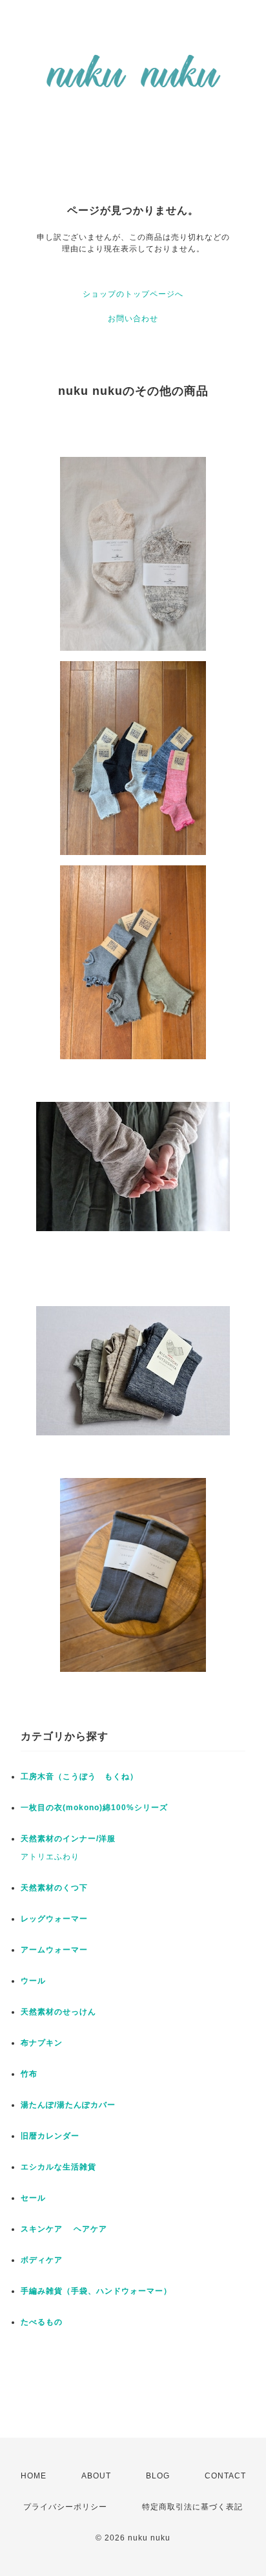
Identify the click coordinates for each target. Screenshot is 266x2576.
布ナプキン (42, 2043)
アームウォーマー (54, 1950)
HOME (34, 2476)
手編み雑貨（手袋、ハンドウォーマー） (96, 2291)
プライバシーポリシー (65, 2507)
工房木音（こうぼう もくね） (79, 1777)
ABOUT (96, 2476)
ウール (33, 1981)
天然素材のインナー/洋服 (68, 1839)
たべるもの (42, 2322)
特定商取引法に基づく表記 (192, 2507)
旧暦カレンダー (50, 2136)
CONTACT (225, 2476)
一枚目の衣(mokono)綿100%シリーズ (94, 1808)
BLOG (158, 2476)
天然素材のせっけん (58, 2012)
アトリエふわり (50, 1857)
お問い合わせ (133, 319)
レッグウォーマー (54, 1919)
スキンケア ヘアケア (64, 2229)
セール (33, 2198)
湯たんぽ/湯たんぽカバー (68, 2105)
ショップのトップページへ (133, 294)
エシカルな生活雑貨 (58, 2167)
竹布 (29, 2074)
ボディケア (42, 2260)
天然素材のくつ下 (54, 1888)
